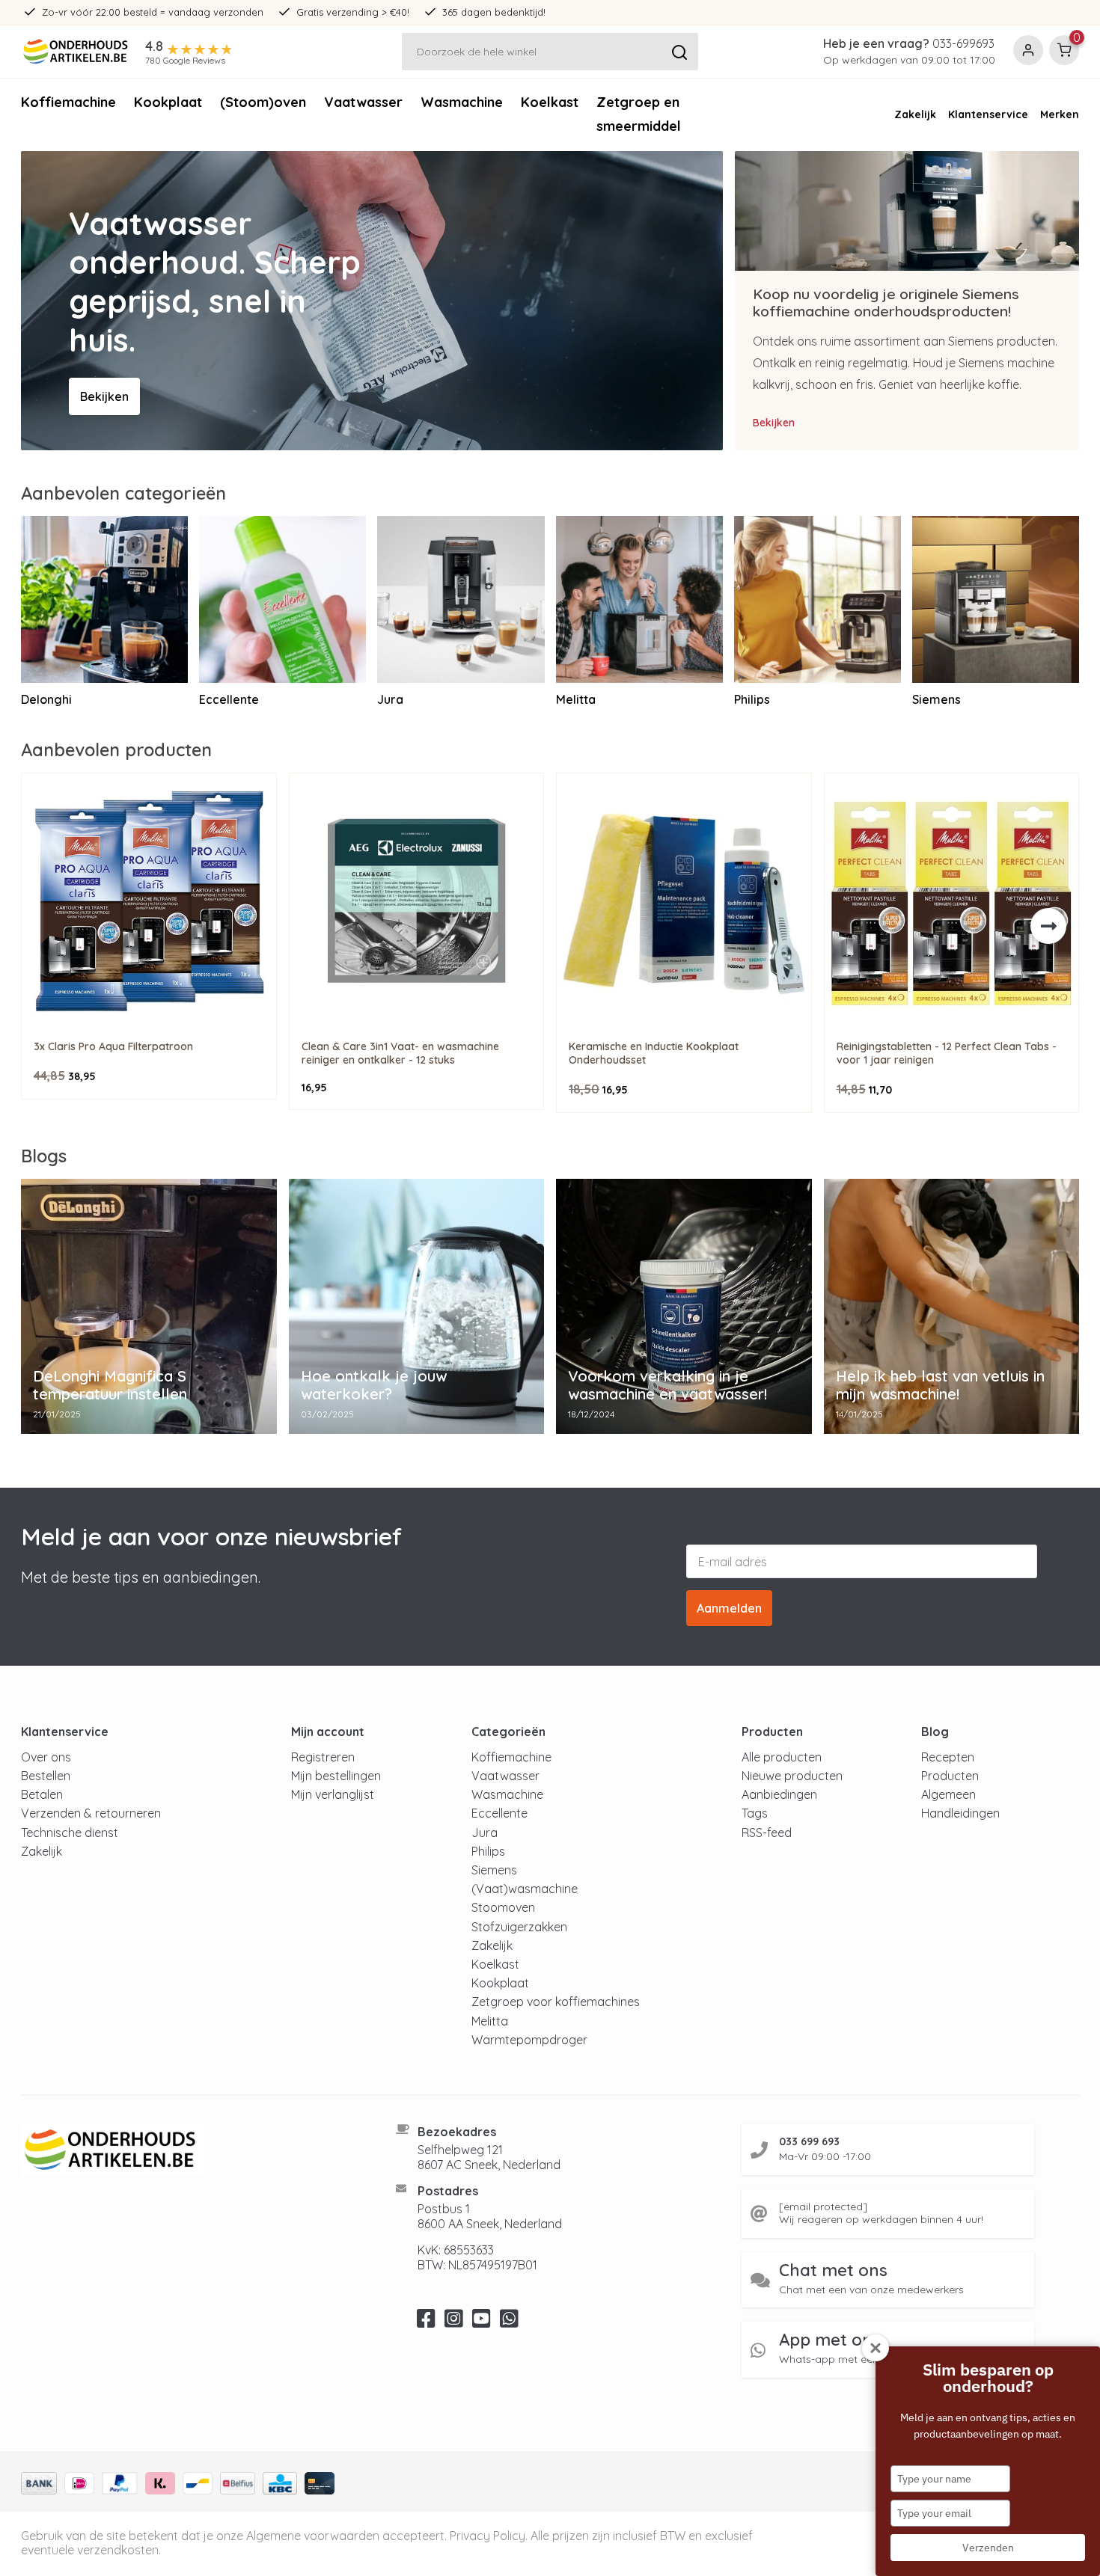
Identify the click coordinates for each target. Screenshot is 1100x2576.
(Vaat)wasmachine (525, 1889)
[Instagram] (454, 2322)
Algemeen (948, 1794)
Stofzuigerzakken (519, 1927)
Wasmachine (462, 102)
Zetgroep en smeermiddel (639, 114)
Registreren (323, 1757)
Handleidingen (960, 1813)
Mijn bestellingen (336, 1776)
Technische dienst (70, 1833)
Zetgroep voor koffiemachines (556, 2002)
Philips (488, 1851)
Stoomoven (503, 1907)
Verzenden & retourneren (91, 1813)
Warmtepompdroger (529, 2040)
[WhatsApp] (509, 2322)
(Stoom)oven (263, 102)
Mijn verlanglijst (333, 1794)
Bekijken (104, 396)
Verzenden (988, 2548)
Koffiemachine (68, 102)
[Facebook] (426, 2322)
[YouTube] (482, 2322)
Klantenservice (988, 114)
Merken (1060, 114)
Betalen (42, 1794)
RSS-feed (767, 1833)
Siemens (494, 1870)
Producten (950, 1776)
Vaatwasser (363, 102)
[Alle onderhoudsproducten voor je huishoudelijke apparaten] (190, 2150)
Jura (485, 1833)
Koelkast (550, 102)
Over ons (46, 1757)
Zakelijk (915, 114)
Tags (755, 1813)
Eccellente (499, 1813)
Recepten (948, 1757)
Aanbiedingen (779, 1794)
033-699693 (963, 43)
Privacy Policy (488, 2536)
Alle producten (782, 1757)
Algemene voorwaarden (313, 2536)
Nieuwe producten (792, 1776)
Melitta (490, 2021)
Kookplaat (168, 102)
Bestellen (46, 1776)
